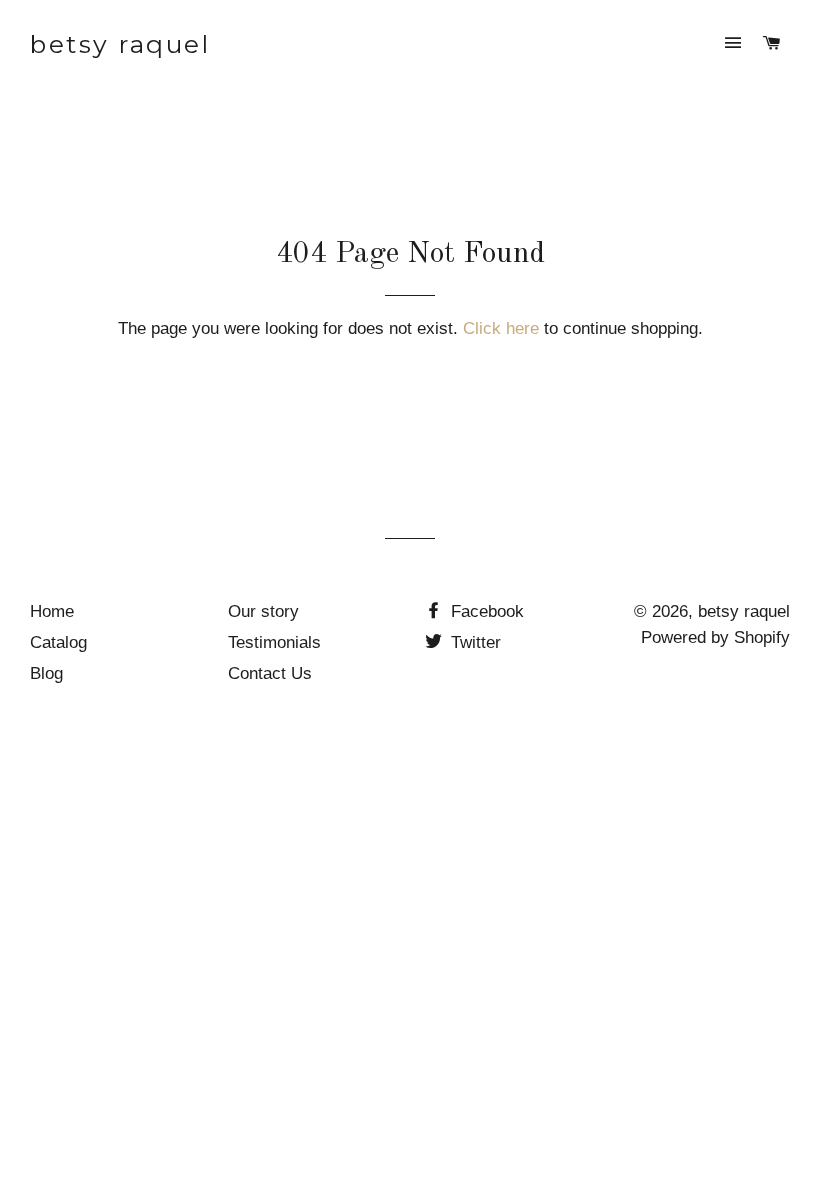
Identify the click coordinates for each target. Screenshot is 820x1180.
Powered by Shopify (715, 637)
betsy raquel (120, 44)
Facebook (485, 611)
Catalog (58, 642)
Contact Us (270, 673)
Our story (263, 611)
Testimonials (274, 642)
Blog (46, 673)
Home (52, 611)
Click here (501, 328)
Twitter (473, 642)
